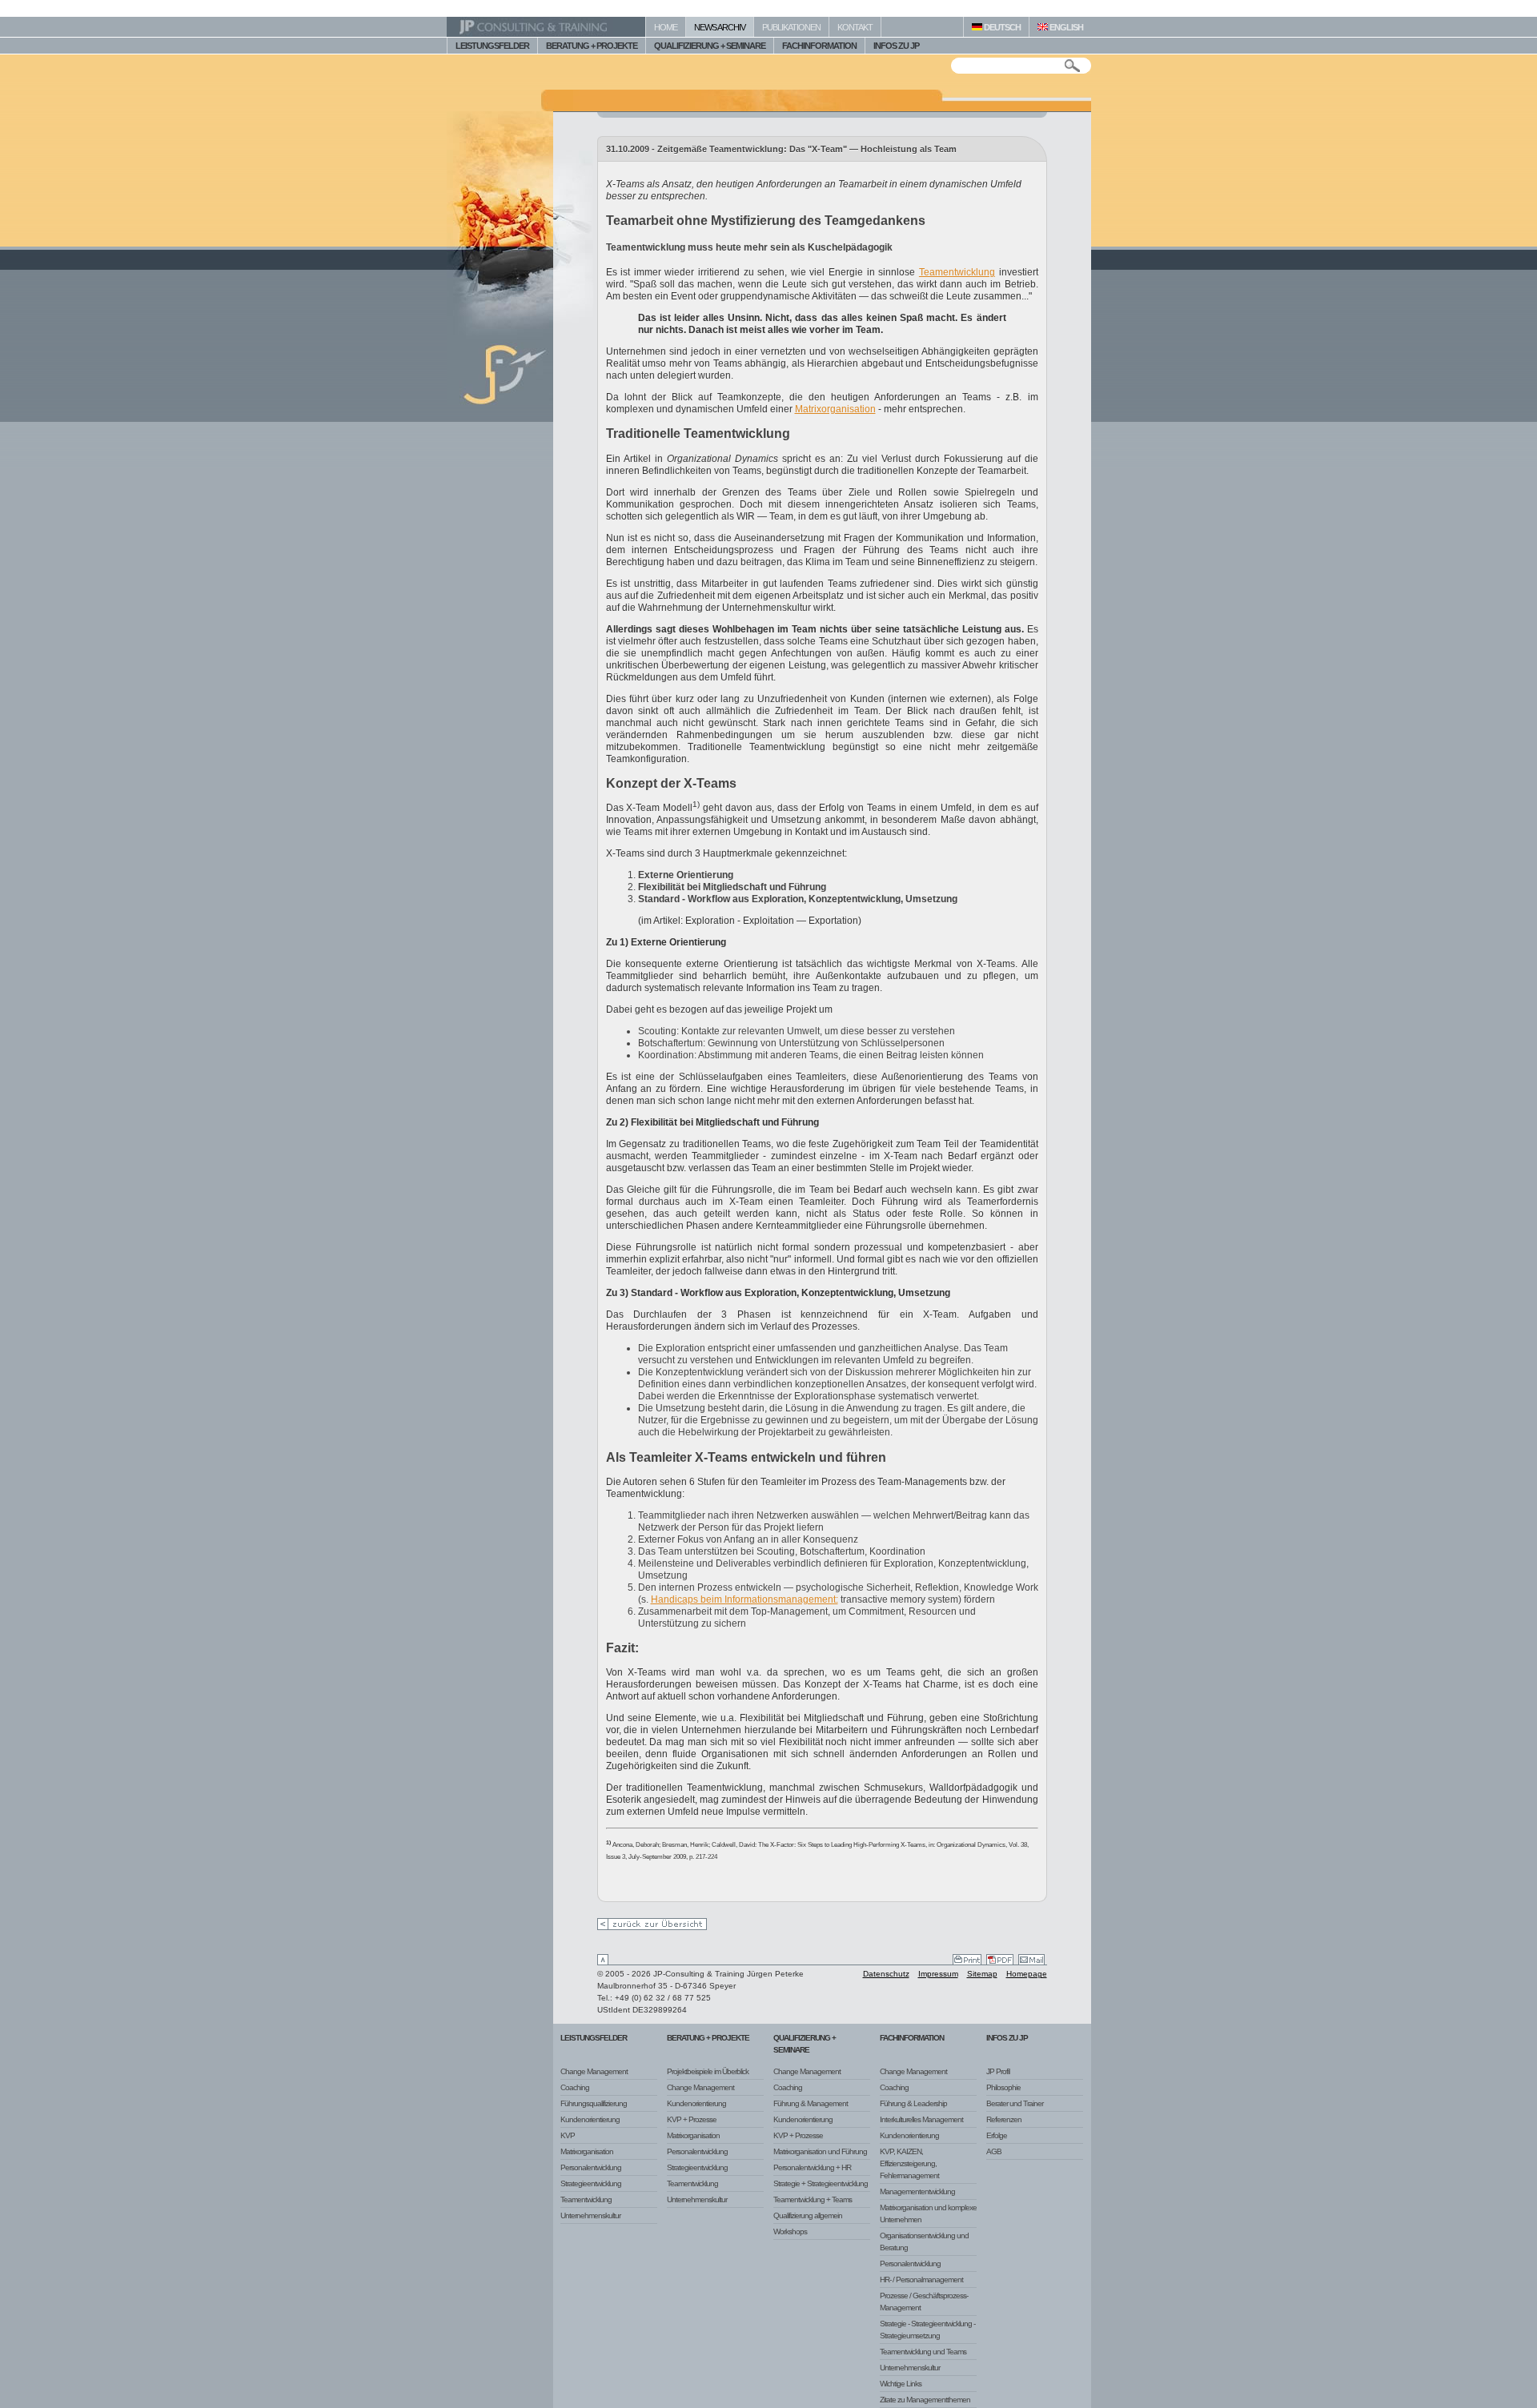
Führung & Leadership (913, 2103)
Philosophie (1003, 2087)
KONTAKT (855, 27)
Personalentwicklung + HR (812, 2167)
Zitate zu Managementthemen (925, 2400)
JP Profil (998, 2071)
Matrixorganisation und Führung (820, 2151)
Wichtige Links (901, 2384)
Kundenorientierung (590, 2119)
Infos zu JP (1007, 2038)
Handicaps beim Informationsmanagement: (744, 1599)
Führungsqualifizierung (594, 2103)
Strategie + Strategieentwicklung (821, 2183)
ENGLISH (1065, 27)
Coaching (575, 2087)
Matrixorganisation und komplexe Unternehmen (928, 2213)
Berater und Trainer (1015, 2103)
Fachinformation (912, 2038)
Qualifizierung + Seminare (805, 2044)
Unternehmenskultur (590, 2215)
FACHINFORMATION (819, 46)
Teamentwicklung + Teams (813, 2199)
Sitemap (982, 1974)
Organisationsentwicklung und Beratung (924, 2241)
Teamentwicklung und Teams (923, 2352)
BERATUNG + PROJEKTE (592, 46)
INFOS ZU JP (896, 46)
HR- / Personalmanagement (921, 2280)
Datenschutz (886, 1974)
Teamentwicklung (957, 272)
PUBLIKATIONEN (791, 27)
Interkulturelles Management (921, 2119)
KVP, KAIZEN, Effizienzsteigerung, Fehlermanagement (909, 2163)
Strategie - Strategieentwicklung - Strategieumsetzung (927, 2330)
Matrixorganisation (835, 409)
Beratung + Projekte (708, 2038)
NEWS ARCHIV (720, 27)
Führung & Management (811, 2103)
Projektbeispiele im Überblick (708, 2071)
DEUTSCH (1001, 27)
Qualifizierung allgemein (808, 2215)
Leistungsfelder (594, 2038)
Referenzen (1004, 2119)
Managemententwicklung (917, 2191)
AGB (994, 2151)
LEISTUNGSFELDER (492, 46)
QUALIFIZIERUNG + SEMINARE (710, 46)
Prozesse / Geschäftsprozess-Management (924, 2302)
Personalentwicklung (591, 2167)
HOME (666, 27)
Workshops (790, 2231)
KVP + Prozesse (692, 2119)
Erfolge (997, 2135)
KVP (568, 2135)
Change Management (594, 2071)
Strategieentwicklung (591, 2183)
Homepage (1027, 1974)
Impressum (938, 1974)
